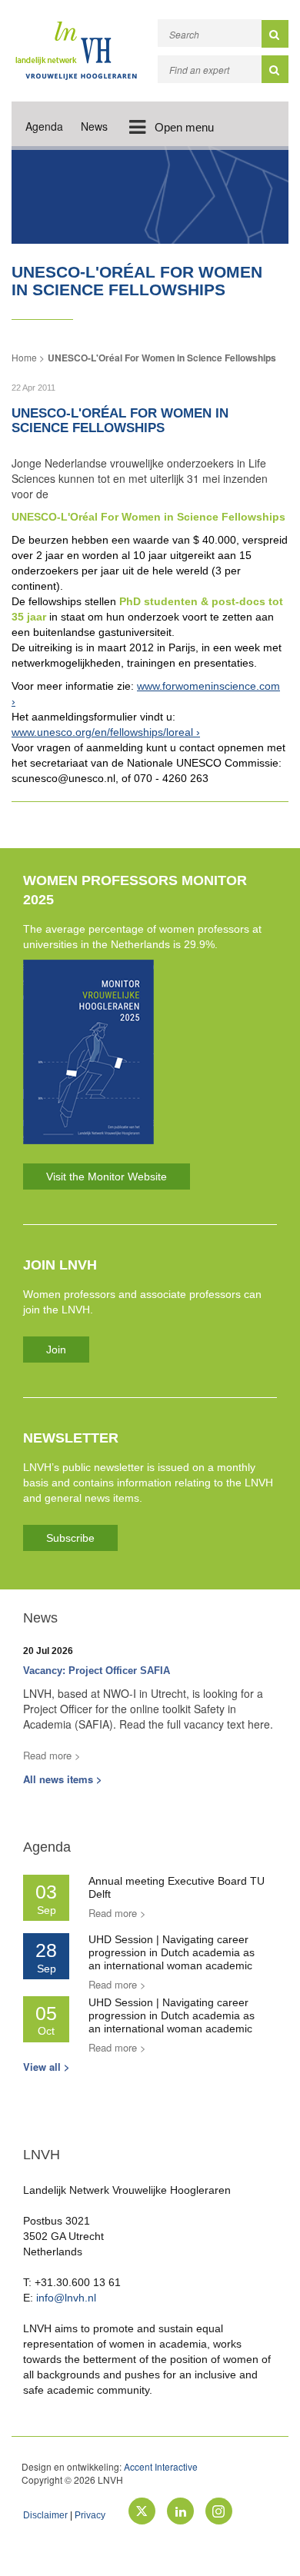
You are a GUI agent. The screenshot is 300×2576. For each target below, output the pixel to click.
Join (56, 1350)
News (94, 126)
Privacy (90, 2515)
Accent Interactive (161, 2466)
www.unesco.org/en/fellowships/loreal (102, 732)
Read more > (52, 1755)
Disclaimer (45, 2515)
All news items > (63, 1779)
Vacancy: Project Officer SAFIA (97, 1671)
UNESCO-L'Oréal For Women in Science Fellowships (162, 358)
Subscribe (70, 1538)
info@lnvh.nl (66, 2298)
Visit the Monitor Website (107, 1177)
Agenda (44, 126)
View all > (47, 2067)
